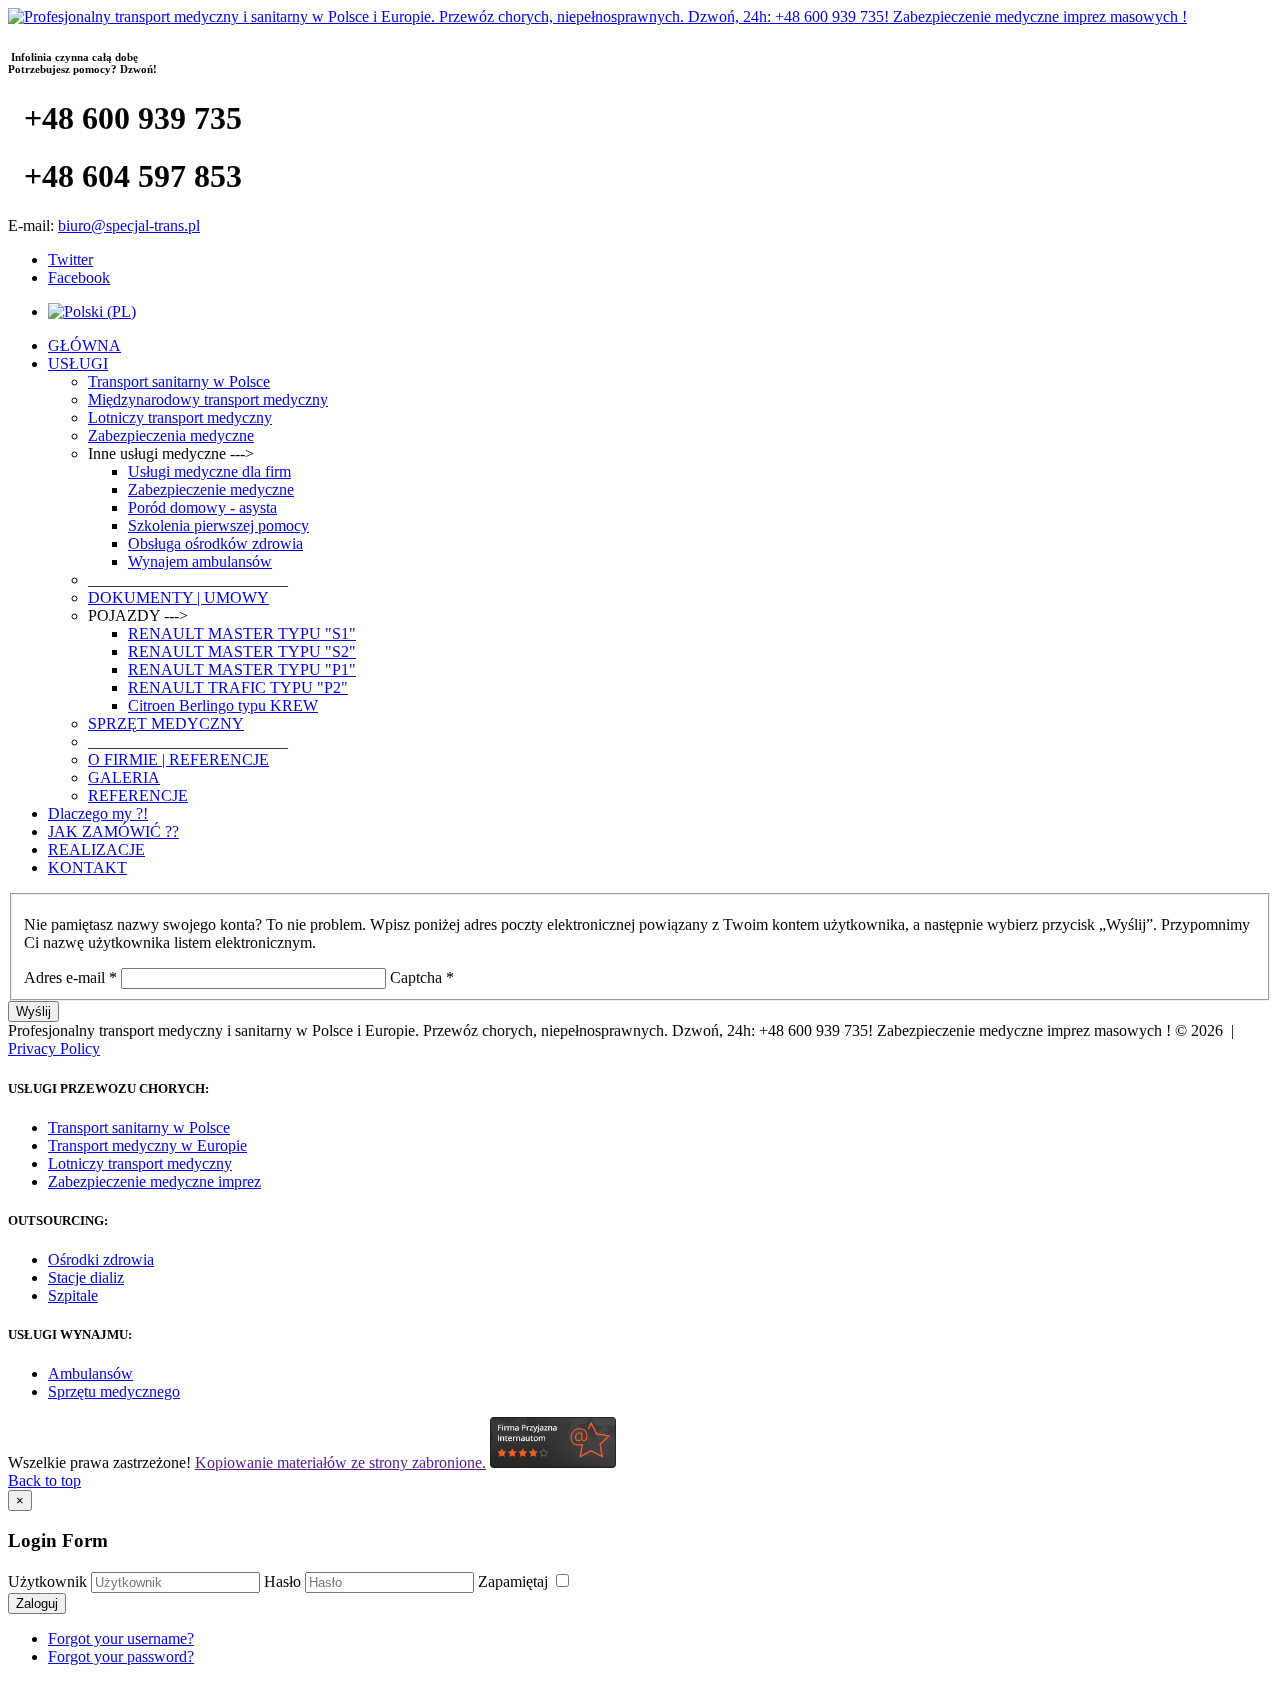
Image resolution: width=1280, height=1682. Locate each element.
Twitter (70, 259)
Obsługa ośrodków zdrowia (215, 543)
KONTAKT (87, 867)
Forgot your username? (121, 1638)
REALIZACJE (96, 849)
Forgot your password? (121, 1656)
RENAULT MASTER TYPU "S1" (242, 633)
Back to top (44, 1480)
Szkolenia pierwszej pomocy (218, 525)
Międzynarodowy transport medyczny (208, 399)
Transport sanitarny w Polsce (179, 381)
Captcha (422, 977)
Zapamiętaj (515, 1581)
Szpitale (73, 1295)
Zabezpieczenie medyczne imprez (154, 1181)
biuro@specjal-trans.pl (129, 225)
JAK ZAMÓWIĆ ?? (113, 831)
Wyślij (33, 1011)
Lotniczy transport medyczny (180, 417)
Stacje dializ (86, 1277)
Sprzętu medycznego (114, 1391)
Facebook (79, 277)
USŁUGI (78, 363)
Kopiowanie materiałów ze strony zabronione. (340, 1462)
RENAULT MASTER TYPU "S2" (242, 651)
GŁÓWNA (84, 345)
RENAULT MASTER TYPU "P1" (242, 669)
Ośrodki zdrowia (101, 1259)
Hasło (282, 1581)
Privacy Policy (54, 1048)
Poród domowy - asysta (202, 507)
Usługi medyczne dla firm (209, 471)
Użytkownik (47, 1581)
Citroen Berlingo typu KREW (223, 705)
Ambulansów (90, 1373)
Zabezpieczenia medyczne (171, 435)
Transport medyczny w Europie (147, 1145)
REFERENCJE (138, 795)
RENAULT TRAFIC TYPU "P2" (238, 687)
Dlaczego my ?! (98, 813)
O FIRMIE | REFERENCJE (178, 759)
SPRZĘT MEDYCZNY (166, 723)
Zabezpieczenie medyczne (211, 489)
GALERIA (124, 777)
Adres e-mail (70, 977)
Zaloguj (37, 1603)
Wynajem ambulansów (200, 561)
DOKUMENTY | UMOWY (178, 597)
